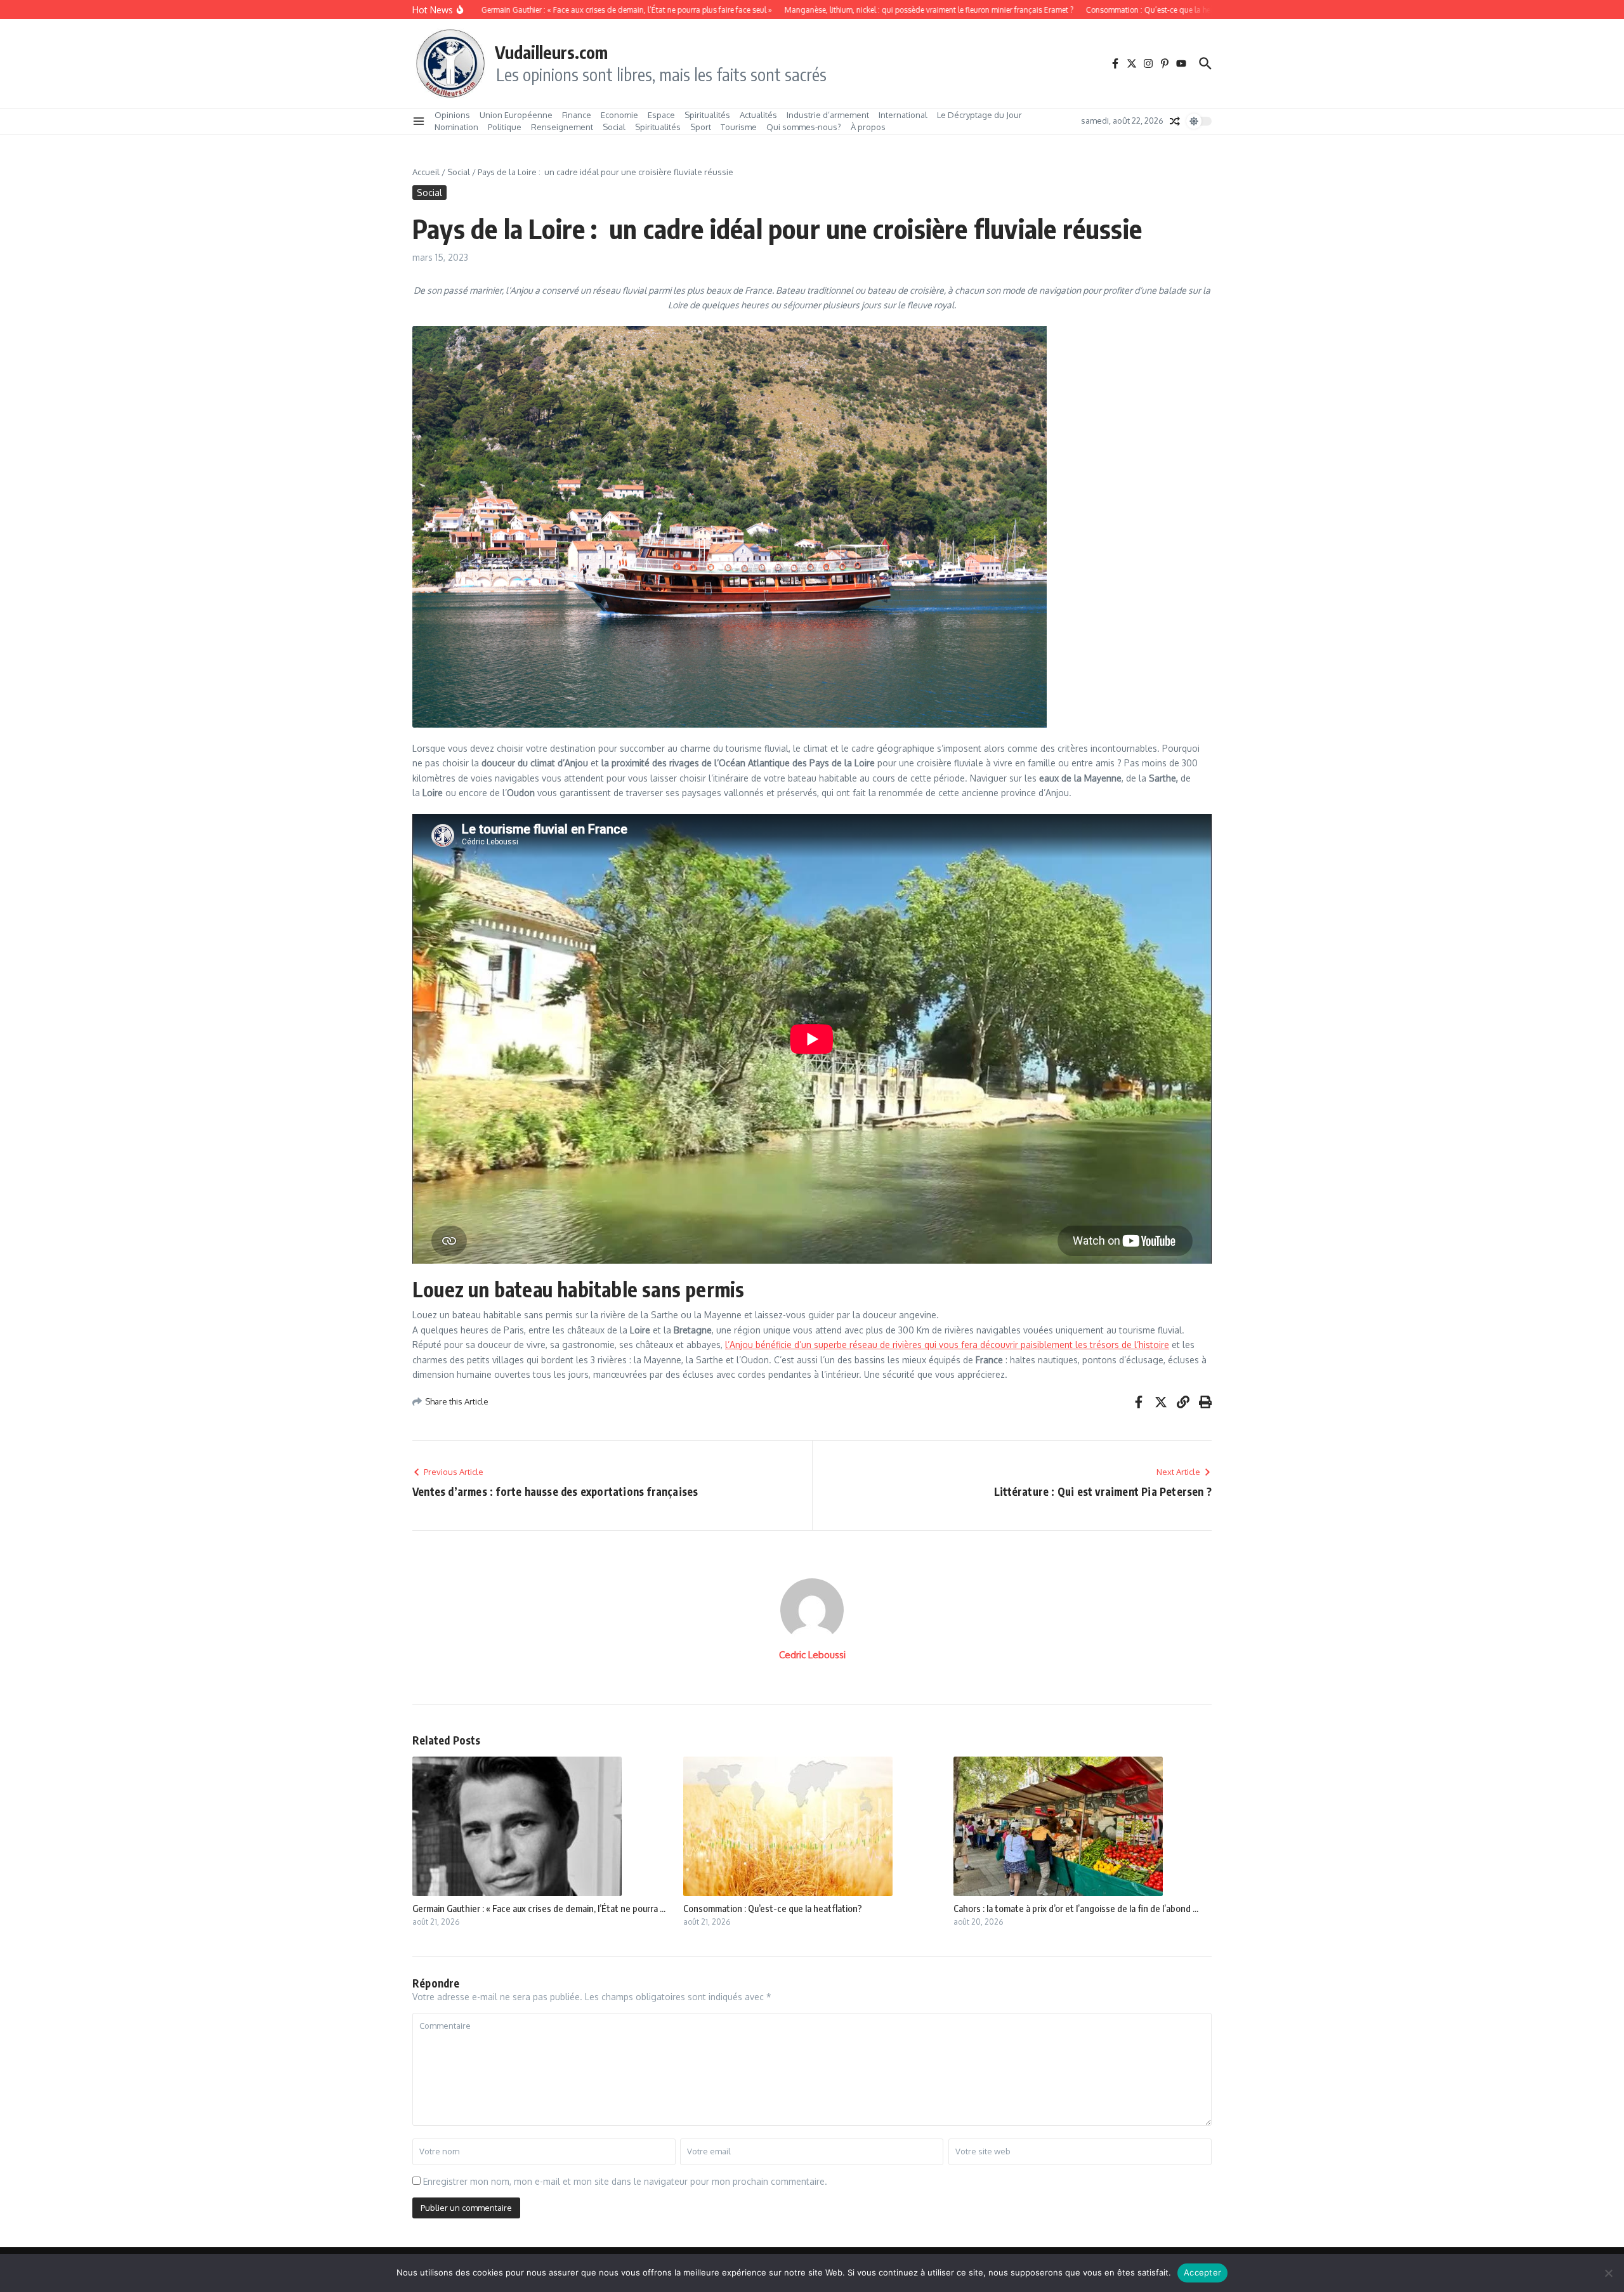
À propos (868, 127)
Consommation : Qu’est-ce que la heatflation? (773, 1908)
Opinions (452, 115)
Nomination (456, 127)
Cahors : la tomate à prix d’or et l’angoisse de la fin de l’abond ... (1076, 1908)
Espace (661, 115)
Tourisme (739, 127)
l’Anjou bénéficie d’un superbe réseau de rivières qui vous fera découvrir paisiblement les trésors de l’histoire (947, 1345)
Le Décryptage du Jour (979, 115)
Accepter (1202, 2272)
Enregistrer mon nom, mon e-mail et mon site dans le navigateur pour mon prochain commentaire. (625, 2181)
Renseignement (562, 127)
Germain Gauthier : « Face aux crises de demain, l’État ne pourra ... (539, 1908)
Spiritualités (707, 115)
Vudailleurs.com (551, 52)
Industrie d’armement (828, 115)
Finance (577, 115)
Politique (505, 127)
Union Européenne (516, 115)
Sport (701, 127)
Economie (619, 115)
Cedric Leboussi (812, 1655)
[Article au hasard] (1175, 121)
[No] (1608, 2273)
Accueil (426, 172)
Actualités (758, 115)
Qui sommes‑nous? (804, 127)
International (903, 115)
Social (614, 127)
